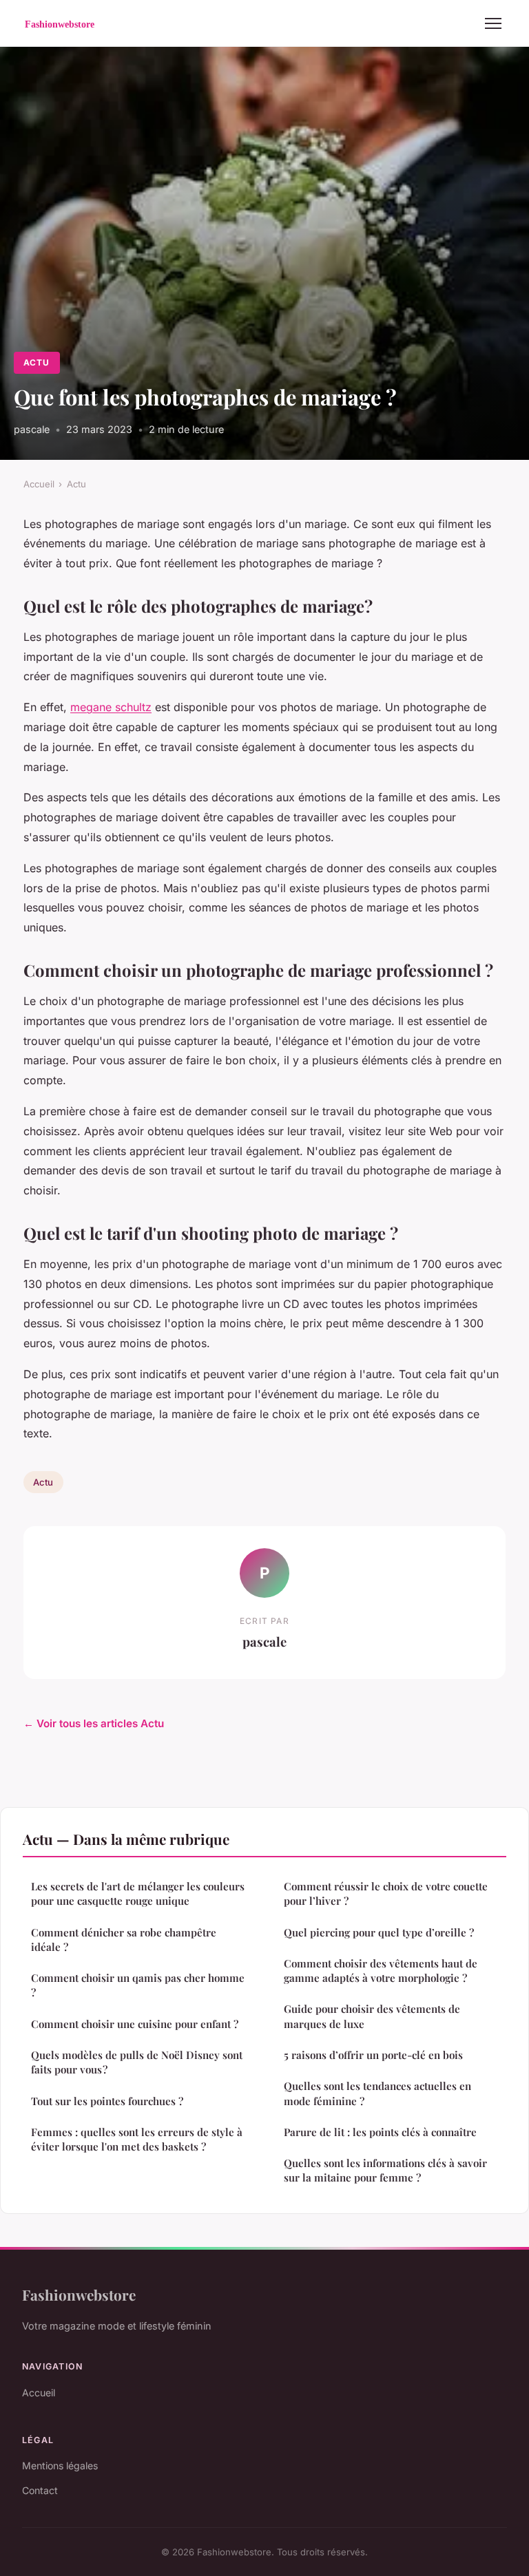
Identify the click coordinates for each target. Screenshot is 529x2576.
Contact (40, 2490)
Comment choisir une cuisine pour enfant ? (135, 2024)
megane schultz (111, 707)
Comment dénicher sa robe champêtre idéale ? (124, 1940)
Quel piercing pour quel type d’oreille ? (379, 1932)
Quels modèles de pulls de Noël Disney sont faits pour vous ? (137, 2062)
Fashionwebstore (79, 2294)
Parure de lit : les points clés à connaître (380, 2132)
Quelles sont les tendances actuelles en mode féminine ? (377, 2093)
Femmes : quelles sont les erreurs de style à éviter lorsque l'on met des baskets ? (137, 2139)
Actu (37, 362)
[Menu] (493, 23)
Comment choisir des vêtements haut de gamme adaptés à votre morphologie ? (381, 1971)
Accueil (39, 484)
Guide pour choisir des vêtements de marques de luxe (372, 2016)
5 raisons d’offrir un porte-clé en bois (373, 2055)
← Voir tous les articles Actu (94, 1723)
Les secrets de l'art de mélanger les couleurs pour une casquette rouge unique (138, 1893)
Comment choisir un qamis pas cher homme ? (138, 1985)
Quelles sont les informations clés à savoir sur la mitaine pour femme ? (385, 2170)
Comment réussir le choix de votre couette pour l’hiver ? (386, 1893)
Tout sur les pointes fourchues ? (107, 2101)
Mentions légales (60, 2466)
